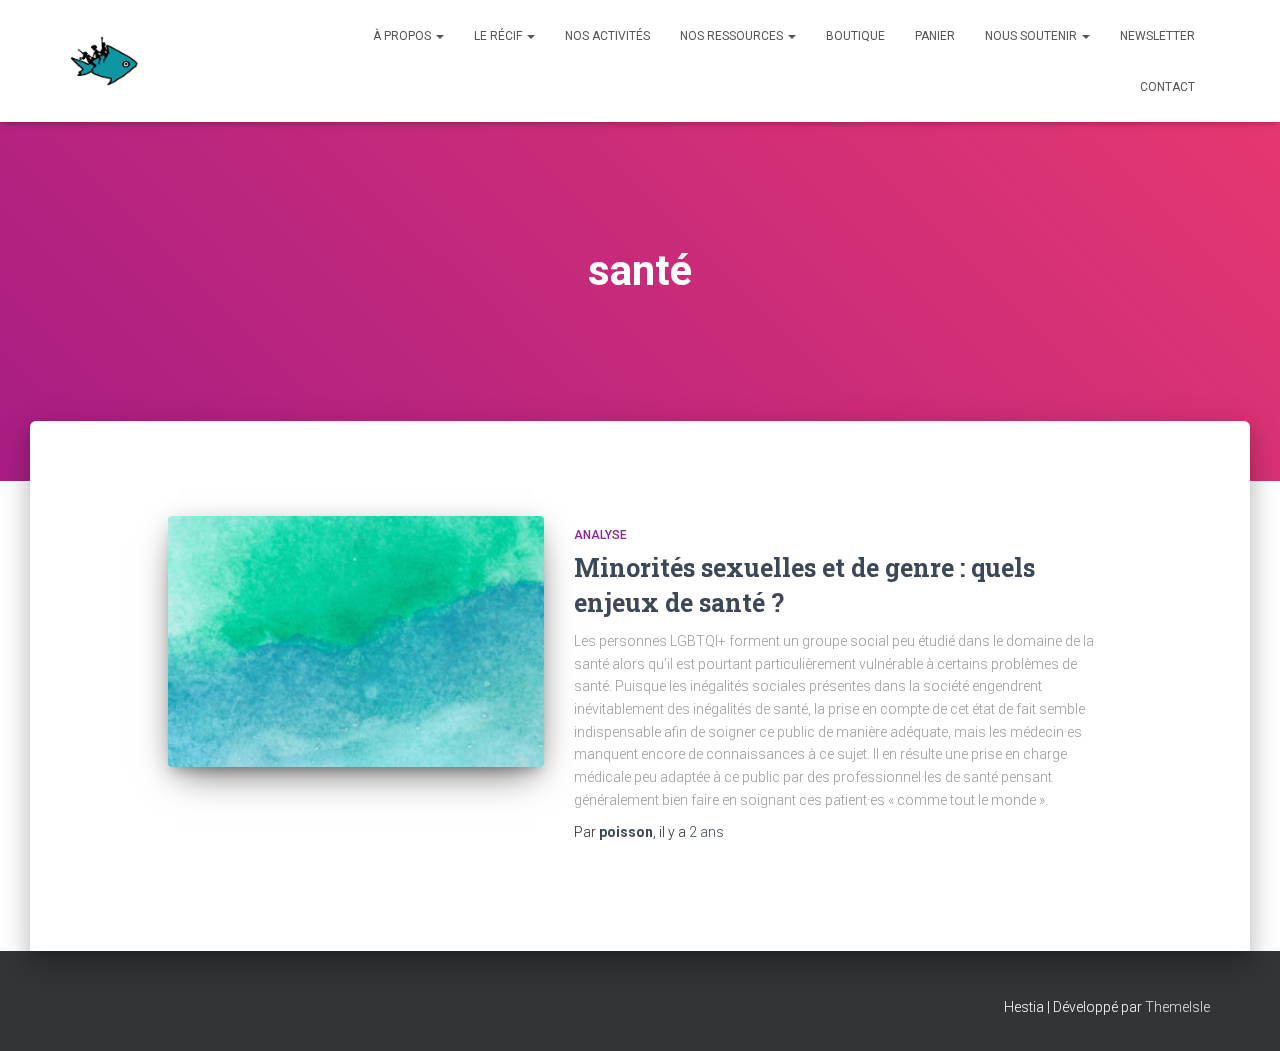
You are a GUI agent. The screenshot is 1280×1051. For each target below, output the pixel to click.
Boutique (855, 36)
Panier (935, 36)
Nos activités (607, 36)
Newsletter (1157, 36)
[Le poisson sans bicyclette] (104, 61)
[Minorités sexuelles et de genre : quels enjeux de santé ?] (356, 641)
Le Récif (499, 36)
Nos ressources (733, 36)
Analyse (600, 535)
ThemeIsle (1177, 1007)
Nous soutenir (1032, 36)
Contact (1167, 87)
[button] (439, 36)
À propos (403, 36)
